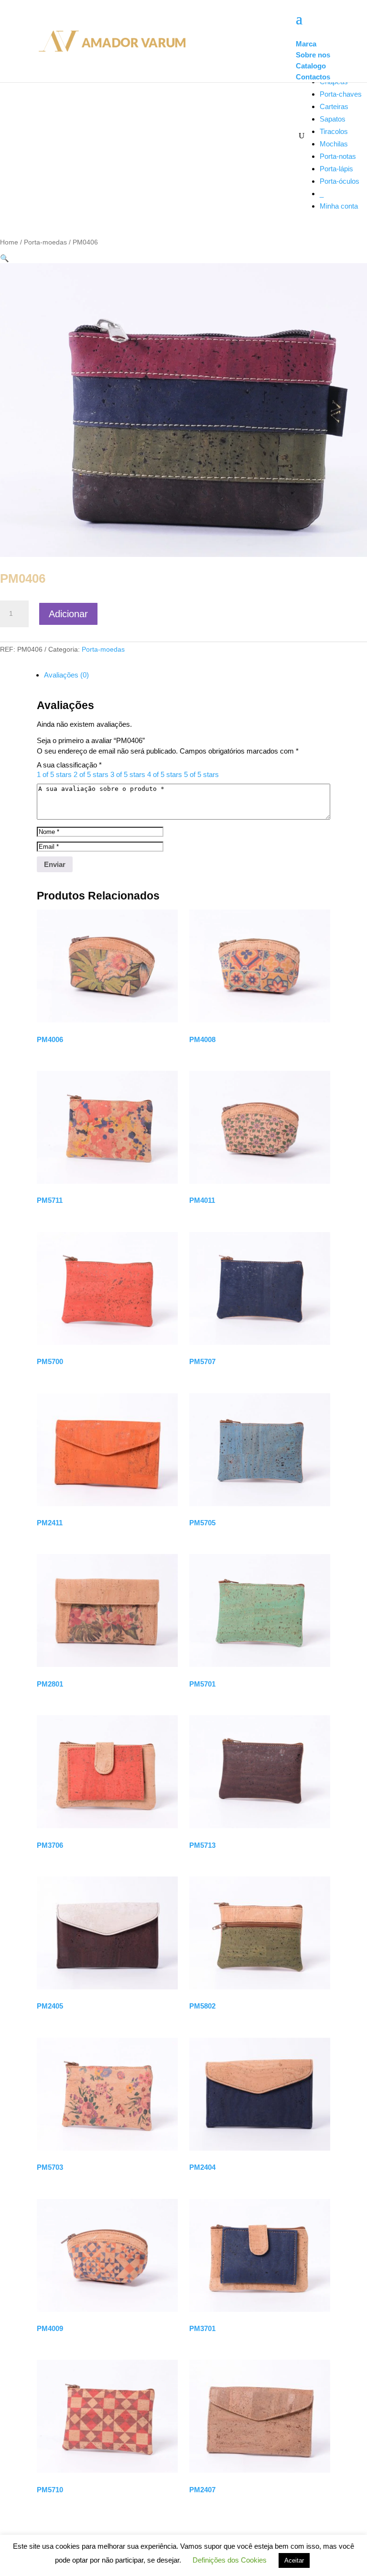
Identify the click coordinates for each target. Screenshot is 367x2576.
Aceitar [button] (294, 2560)
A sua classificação (69, 765)
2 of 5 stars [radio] (91, 774)
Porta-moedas (45, 242)
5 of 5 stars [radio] (201, 774)
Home (9, 242)
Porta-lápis (336, 169)
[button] (5, 258)
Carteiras (334, 106)
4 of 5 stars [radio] (165, 774)
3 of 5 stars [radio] (128, 774)
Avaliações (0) (66, 675)
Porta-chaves (341, 94)
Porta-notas (338, 156)
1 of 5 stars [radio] (54, 774)
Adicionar (68, 614)
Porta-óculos (340, 181)
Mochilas (334, 144)
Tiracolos (334, 131)
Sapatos (333, 119)
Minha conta (339, 206)
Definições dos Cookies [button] (230, 2560)
